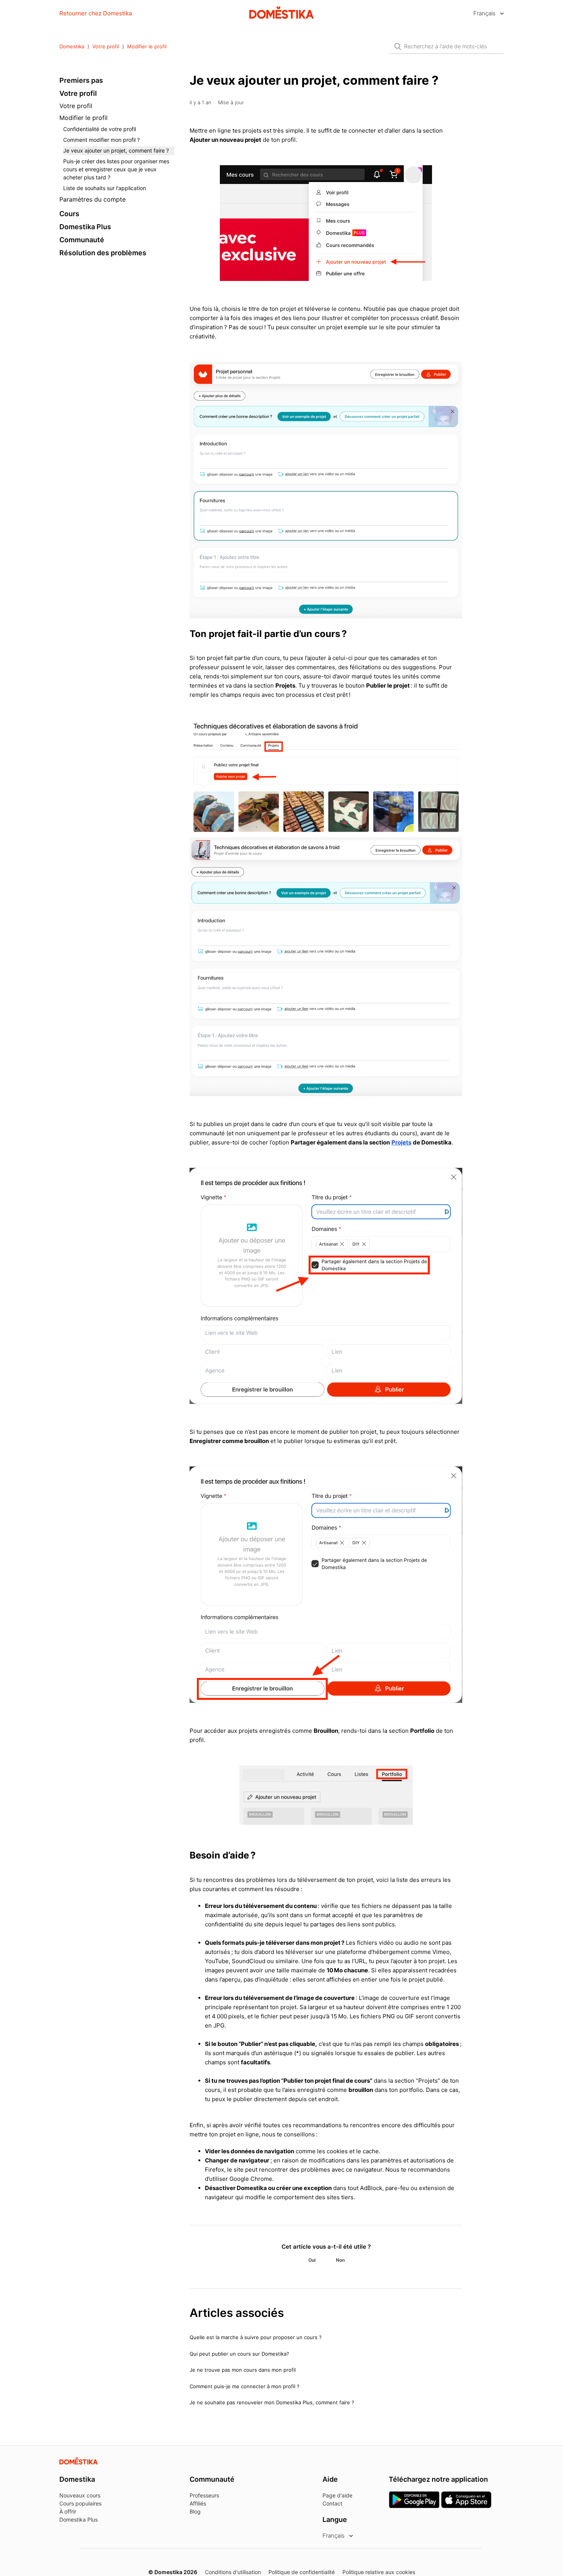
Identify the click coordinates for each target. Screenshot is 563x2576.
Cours (69, 214)
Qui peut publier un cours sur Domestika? (239, 2354)
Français (485, 13)
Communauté (82, 240)
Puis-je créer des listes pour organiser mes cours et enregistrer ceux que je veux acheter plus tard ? (116, 169)
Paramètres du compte (92, 199)
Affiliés (198, 2503)
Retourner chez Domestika (96, 13)
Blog (195, 2511)
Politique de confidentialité (302, 2572)
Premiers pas (81, 80)
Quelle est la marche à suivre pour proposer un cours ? (256, 2337)
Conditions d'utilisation (233, 2572)
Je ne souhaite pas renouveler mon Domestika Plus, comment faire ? (272, 2402)
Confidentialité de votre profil (100, 129)
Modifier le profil (147, 46)
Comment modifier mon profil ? (101, 140)
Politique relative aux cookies (379, 2572)
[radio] (312, 2260)
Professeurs (204, 2495)
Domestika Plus (85, 227)
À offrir (68, 2511)
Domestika (72, 46)
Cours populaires (80, 2503)
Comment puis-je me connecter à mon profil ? (245, 2386)
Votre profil (106, 46)
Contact (332, 2503)
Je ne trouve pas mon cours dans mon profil (243, 2370)
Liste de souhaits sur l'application (105, 188)
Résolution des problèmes (103, 253)
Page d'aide (337, 2495)
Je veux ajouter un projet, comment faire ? (116, 150)
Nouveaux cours (80, 2495)
